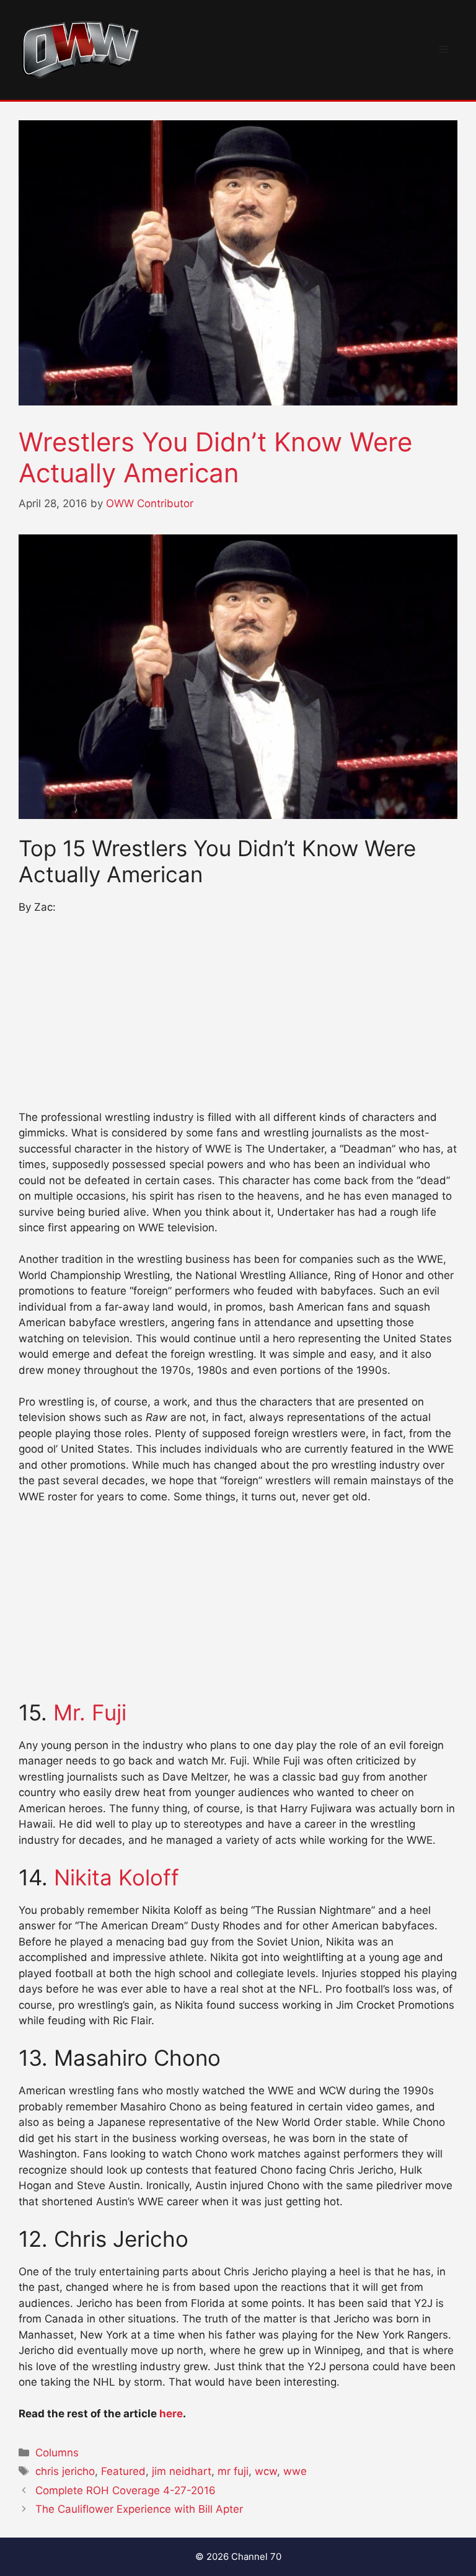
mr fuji (233, 2471)
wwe (295, 2471)
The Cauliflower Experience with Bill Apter (139, 2509)
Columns (57, 2453)
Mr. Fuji (90, 1712)
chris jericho (65, 2471)
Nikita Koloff (117, 1877)
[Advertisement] (238, 1018)
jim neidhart (182, 2471)
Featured (123, 2471)
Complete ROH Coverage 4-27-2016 (126, 2490)
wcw (266, 2471)
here (171, 2414)
